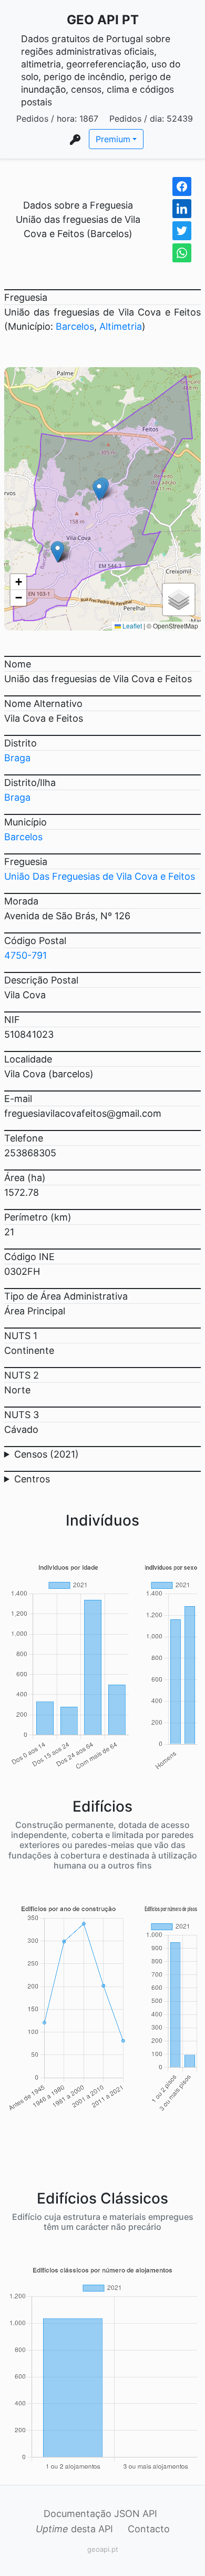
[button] (99, 490)
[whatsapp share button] (182, 253)
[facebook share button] (182, 186)
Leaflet (131, 626)
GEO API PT (103, 20)
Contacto (149, 2529)
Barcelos (75, 326)
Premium (113, 139)
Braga (17, 758)
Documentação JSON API (100, 2514)
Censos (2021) (47, 1454)
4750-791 (25, 955)
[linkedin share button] (182, 209)
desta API (74, 2529)
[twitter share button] (182, 231)
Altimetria (121, 326)
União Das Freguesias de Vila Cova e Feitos (100, 876)
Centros (32, 1479)
